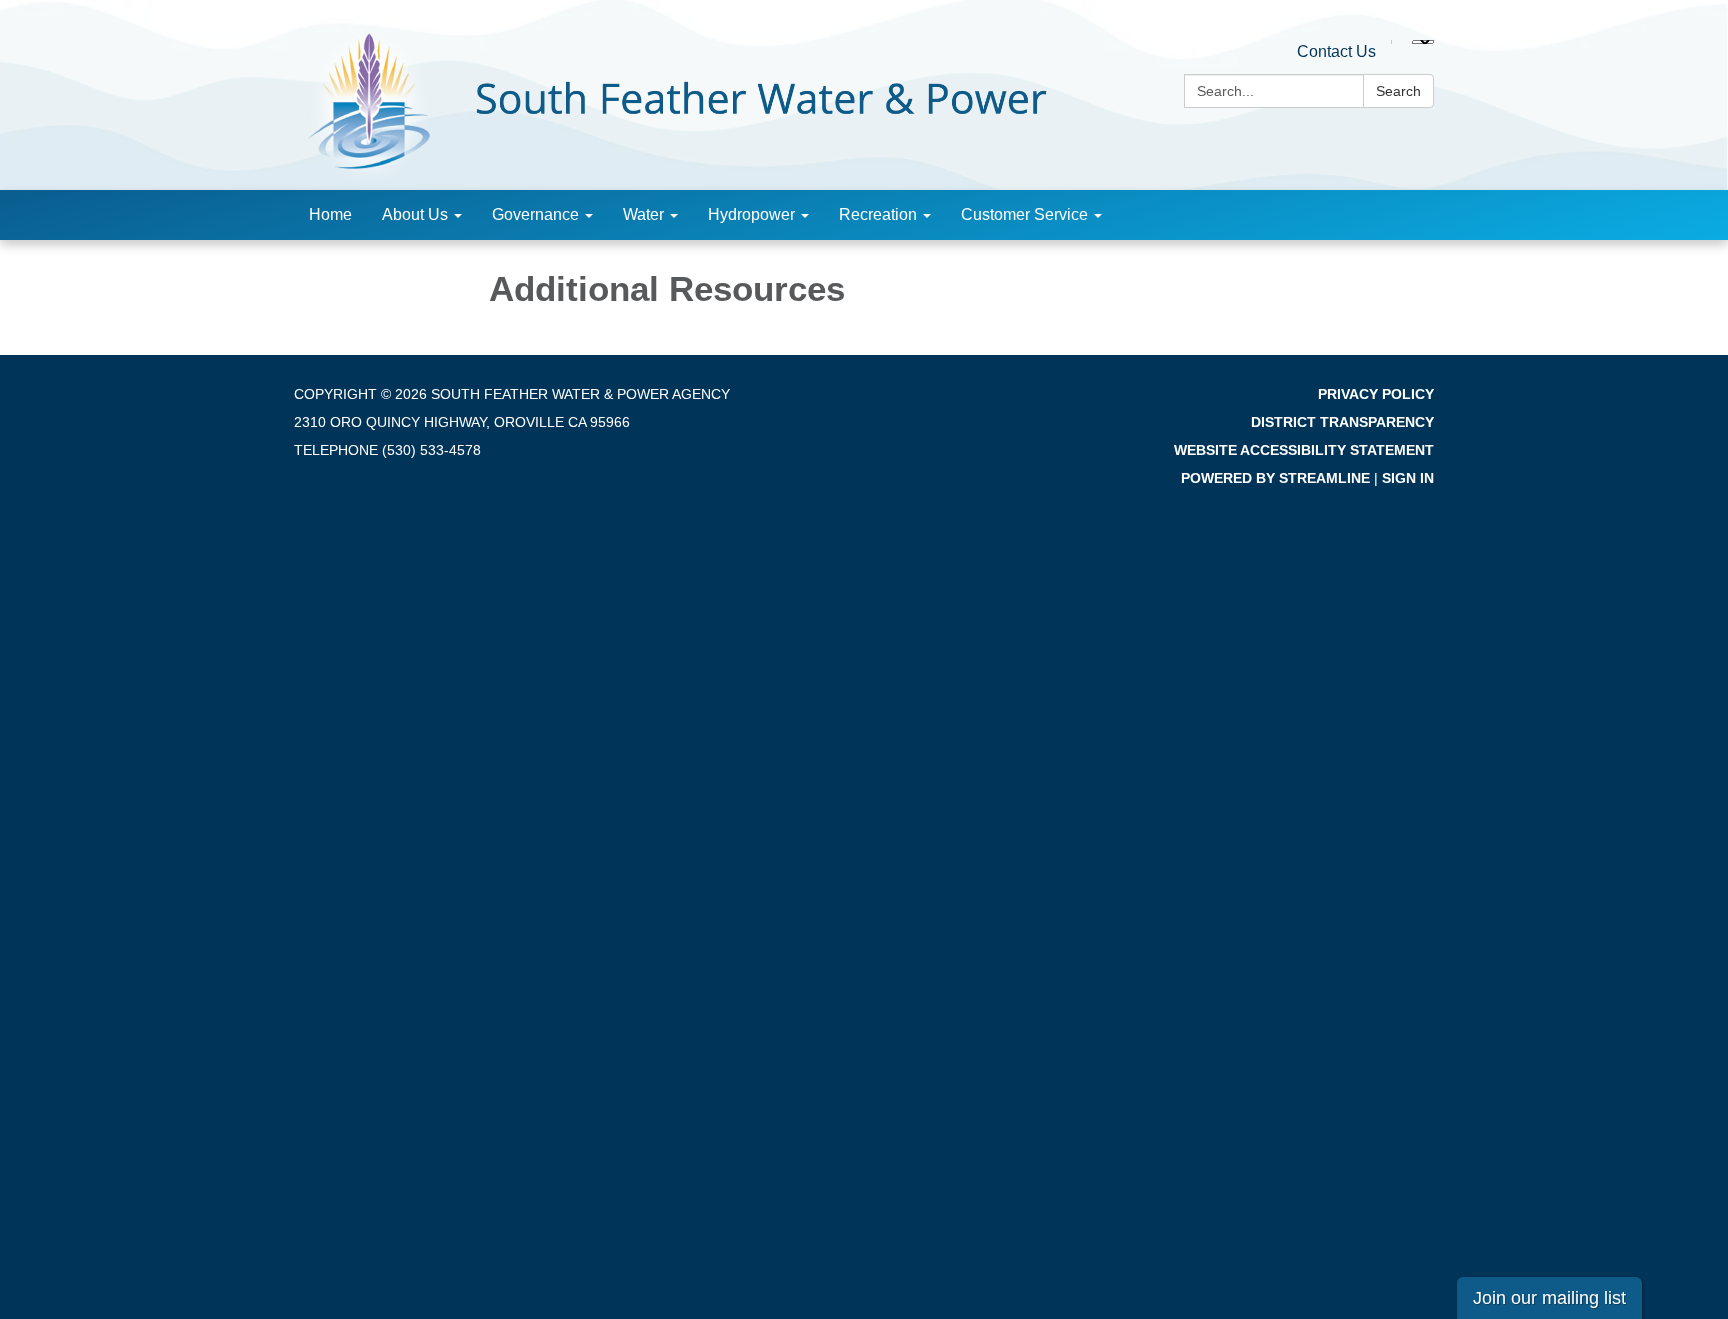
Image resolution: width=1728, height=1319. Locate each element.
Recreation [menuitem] (878, 214)
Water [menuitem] (643, 214)
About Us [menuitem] (415, 214)
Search (1398, 91)
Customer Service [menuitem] (1024, 214)
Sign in (1408, 478)
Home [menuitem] (330, 214)
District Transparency (1342, 422)
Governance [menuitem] (535, 214)
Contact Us (1336, 51)
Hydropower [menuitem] (751, 214)
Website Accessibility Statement (1304, 450)
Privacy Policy (1376, 394)
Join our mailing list (1549, 1298)
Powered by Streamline (1275, 478)
